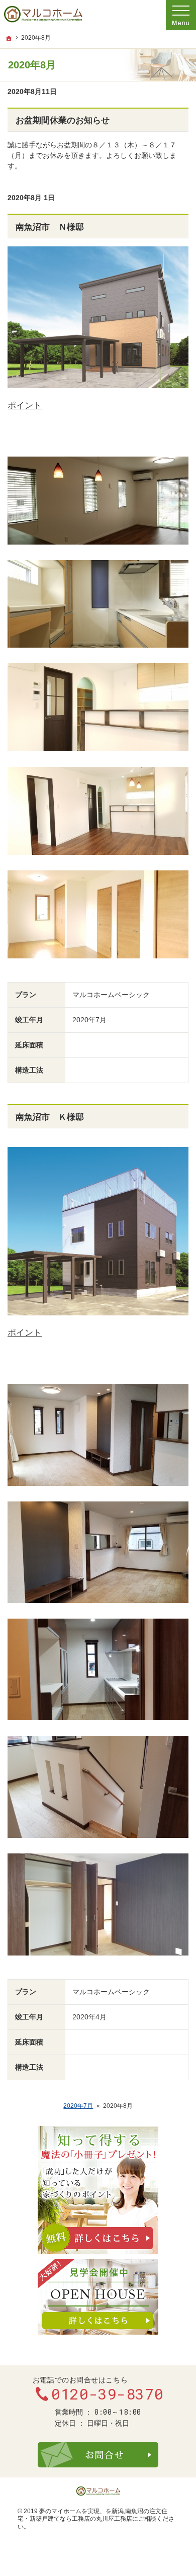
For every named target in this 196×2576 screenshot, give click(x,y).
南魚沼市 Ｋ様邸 (50, 1117)
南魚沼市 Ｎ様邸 (50, 227)
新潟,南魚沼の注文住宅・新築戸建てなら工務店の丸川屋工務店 (92, 2515)
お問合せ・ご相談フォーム (98, 2455)
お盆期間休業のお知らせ (63, 120)
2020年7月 (78, 2106)
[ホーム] (9, 38)
